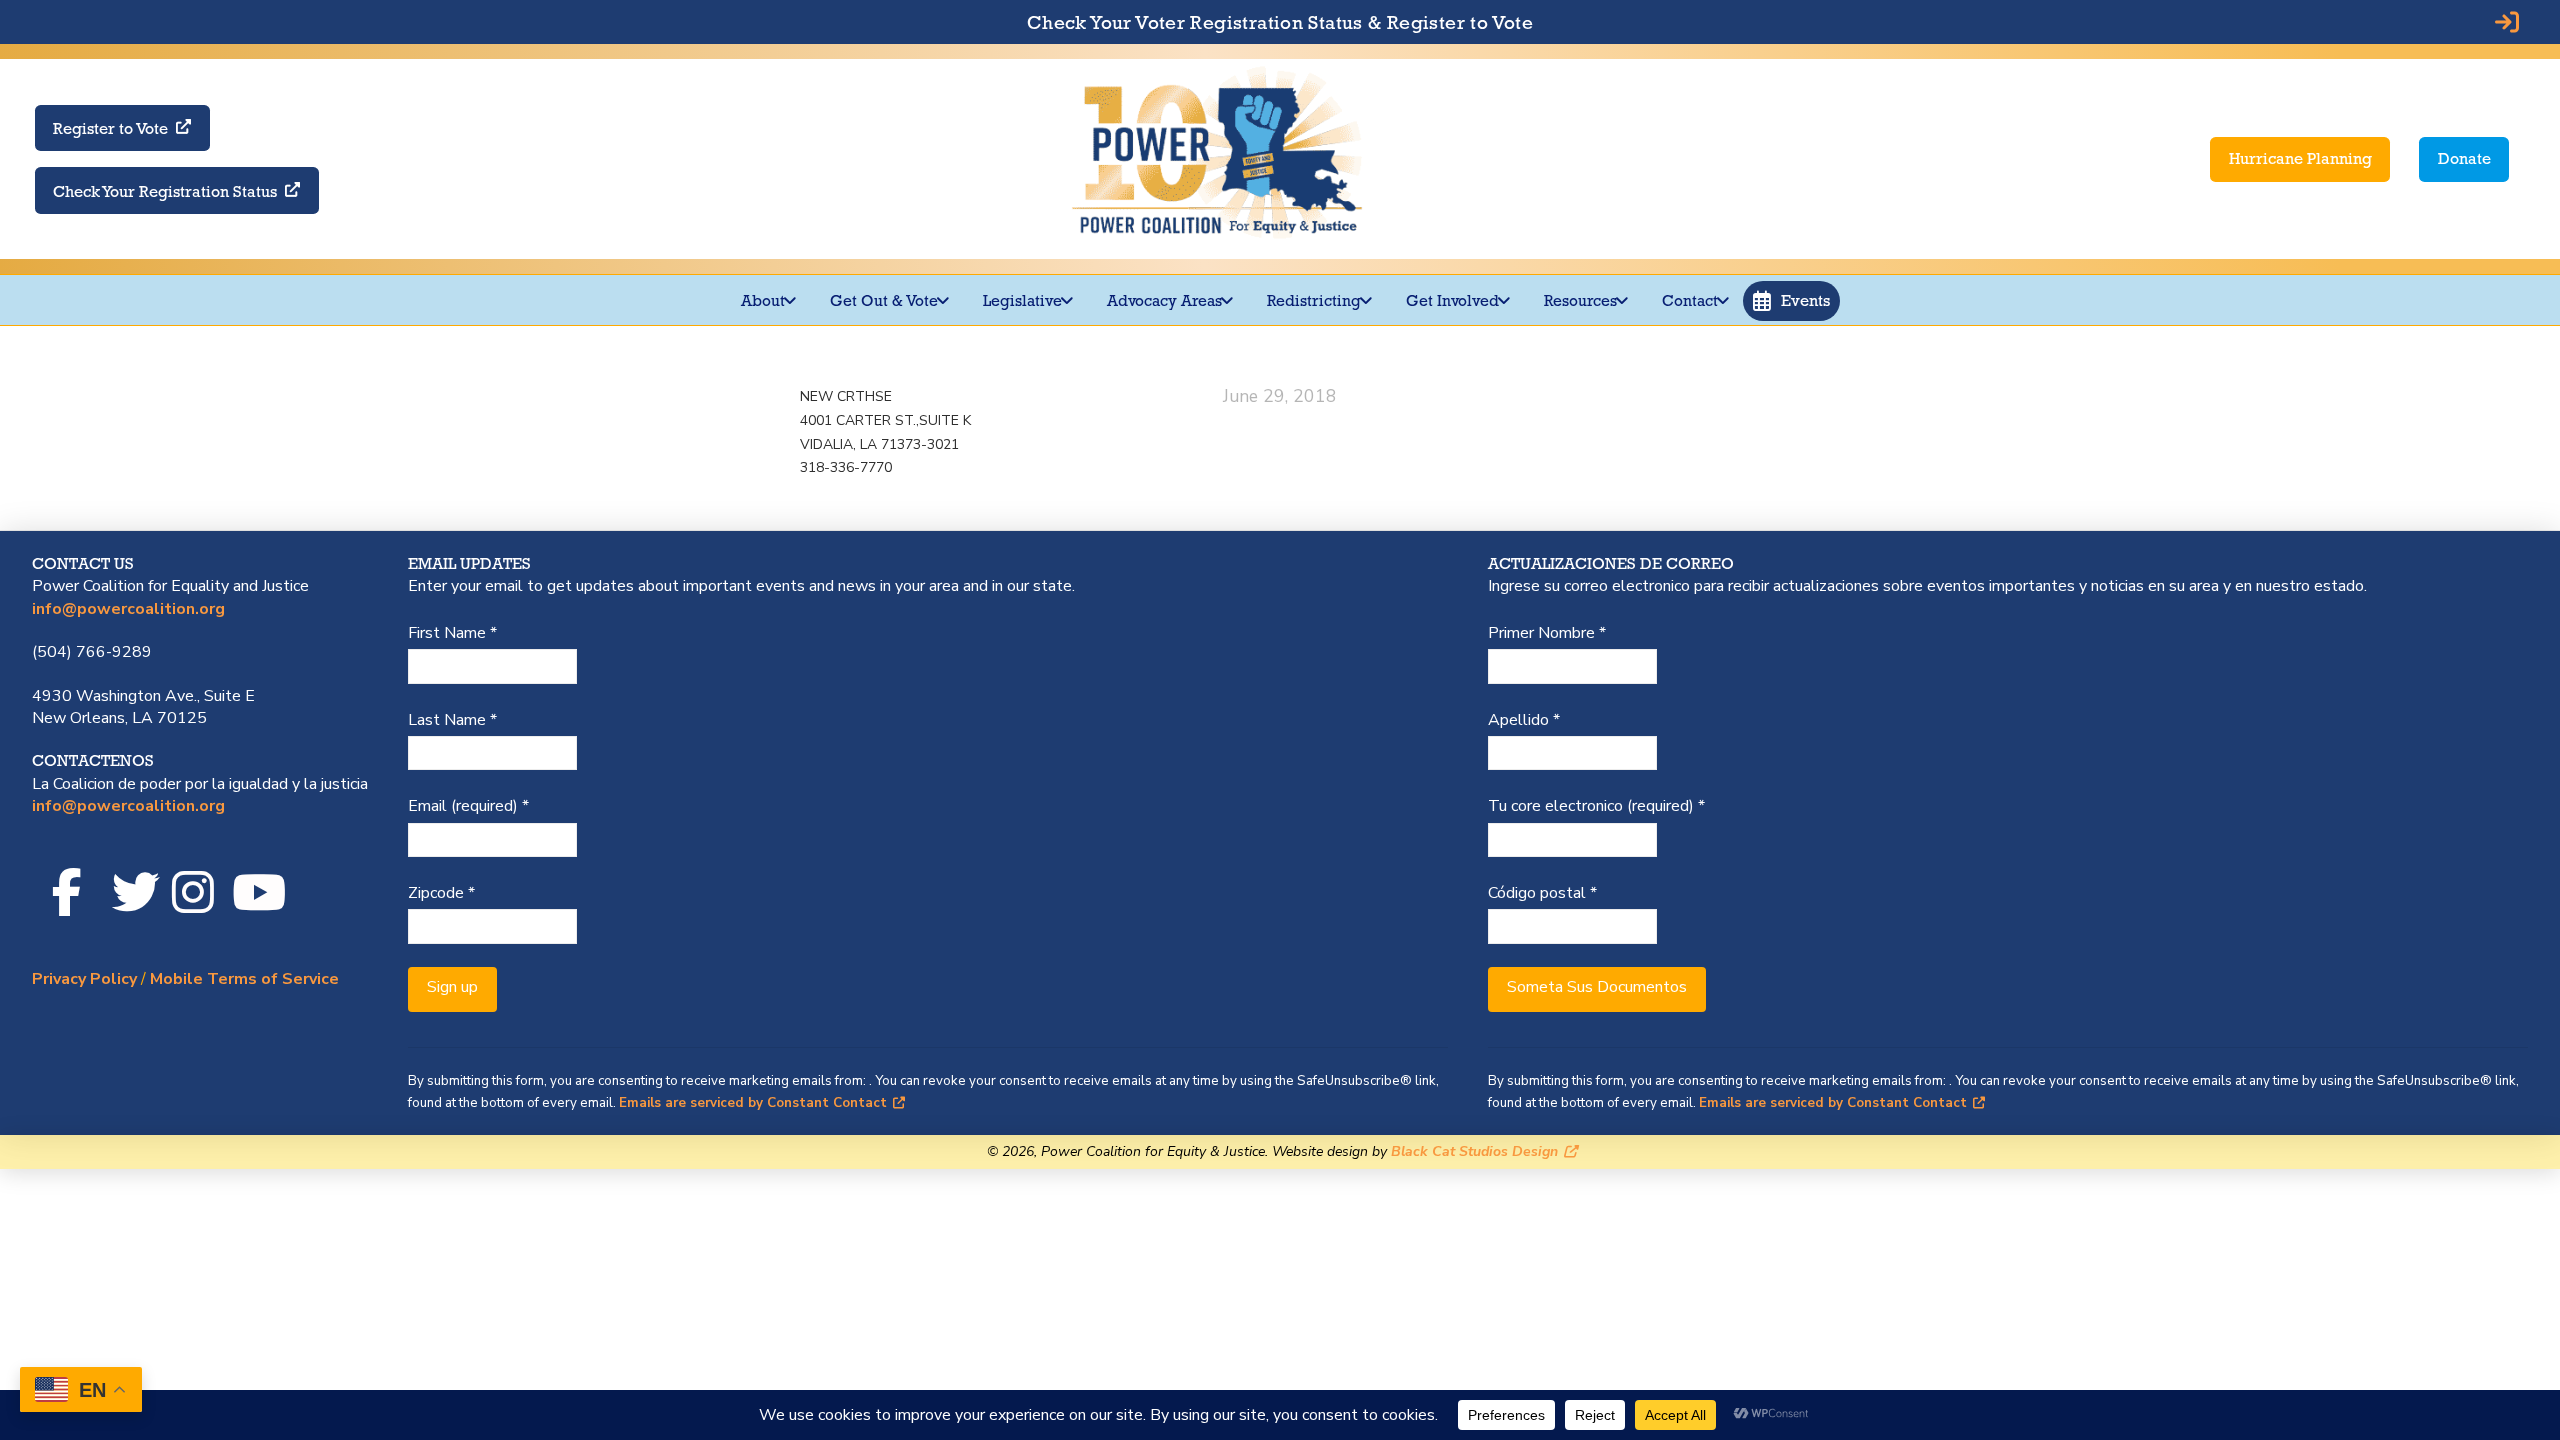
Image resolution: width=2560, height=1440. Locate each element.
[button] (1791, 301)
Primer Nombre (1547, 633)
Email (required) (468, 806)
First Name (452, 633)
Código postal (1542, 893)
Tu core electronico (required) (1596, 806)
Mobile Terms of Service (244, 979)
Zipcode (441, 893)
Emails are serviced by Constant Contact (753, 1103)
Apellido (1524, 720)
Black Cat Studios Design (1474, 1151)
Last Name (452, 720)
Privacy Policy (84, 979)
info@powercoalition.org (128, 609)
